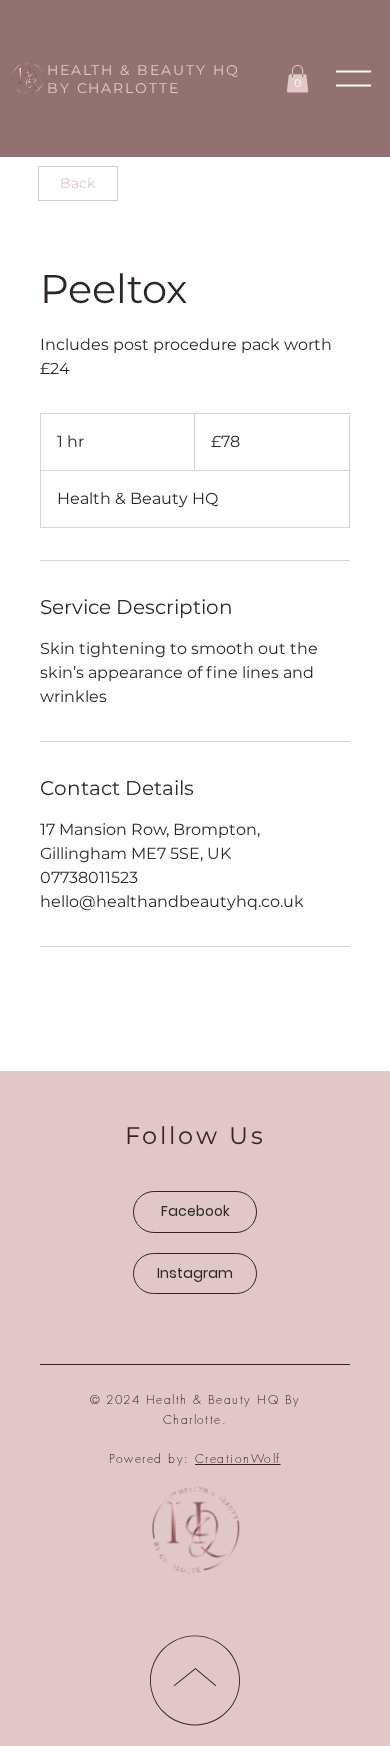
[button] (353, 78)
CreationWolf (238, 1458)
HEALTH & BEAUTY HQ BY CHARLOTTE (143, 79)
